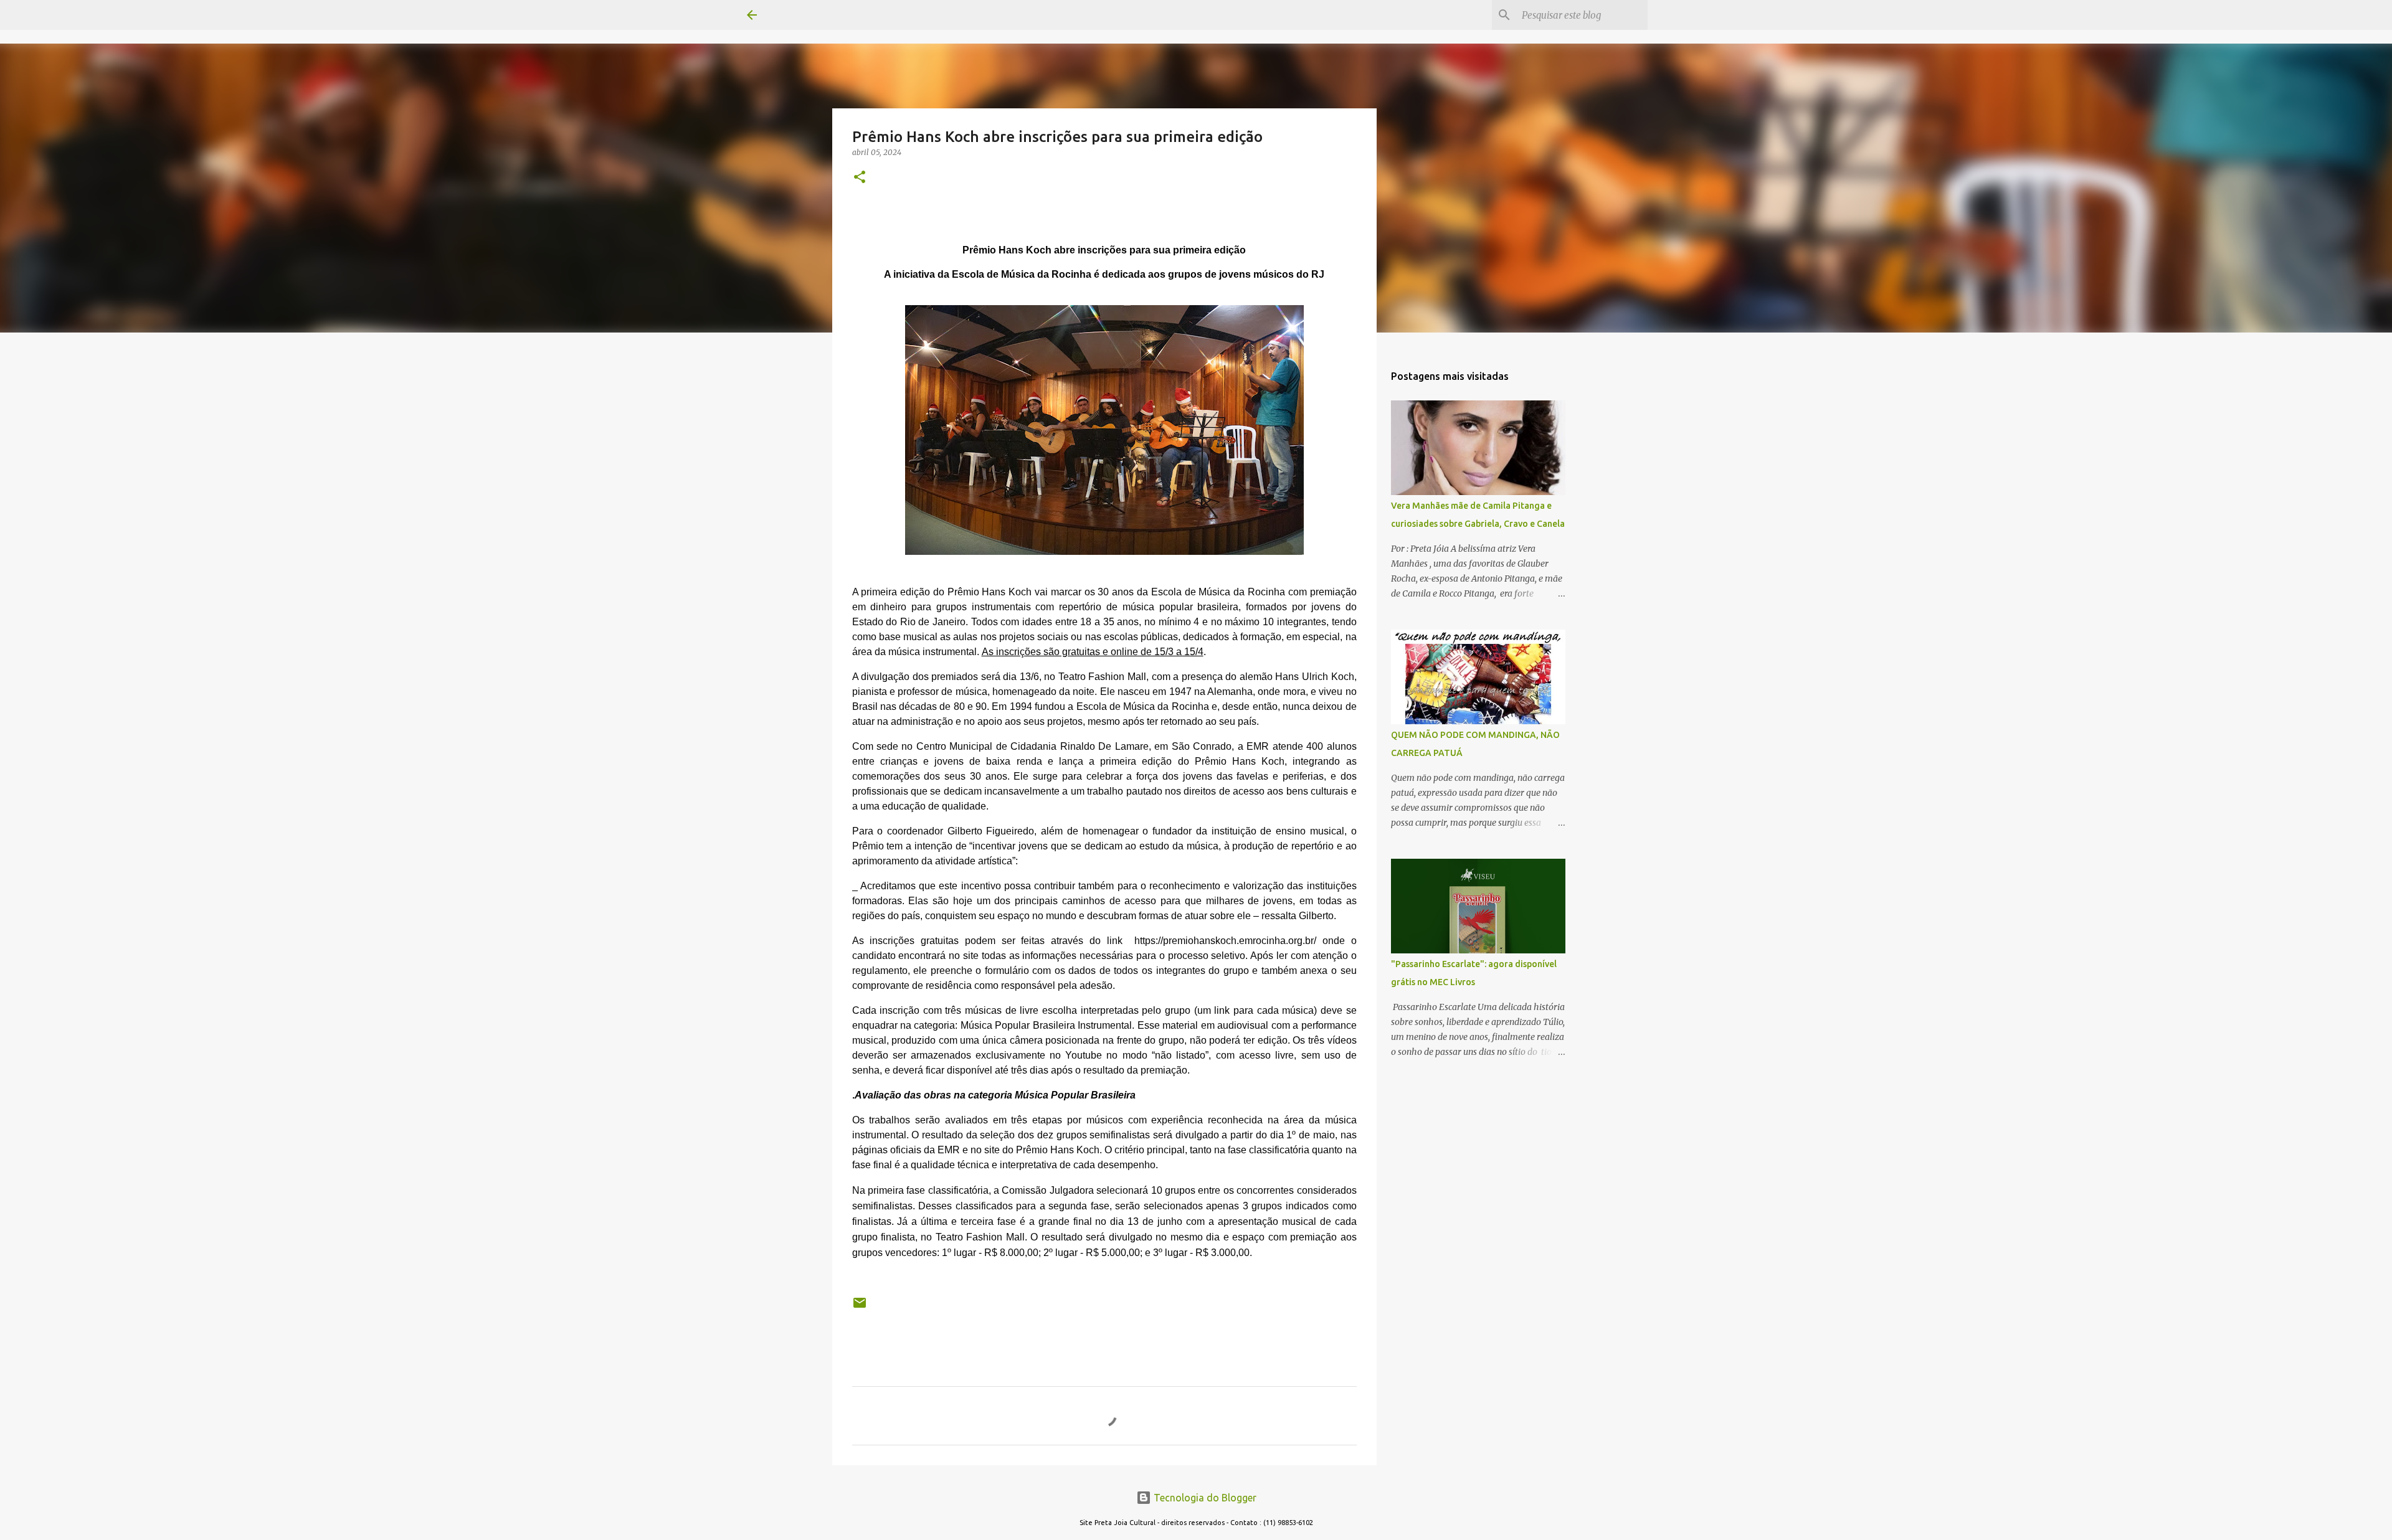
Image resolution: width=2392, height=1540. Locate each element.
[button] (860, 178)
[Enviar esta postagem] (860, 1307)
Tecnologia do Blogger (1204, 1498)
